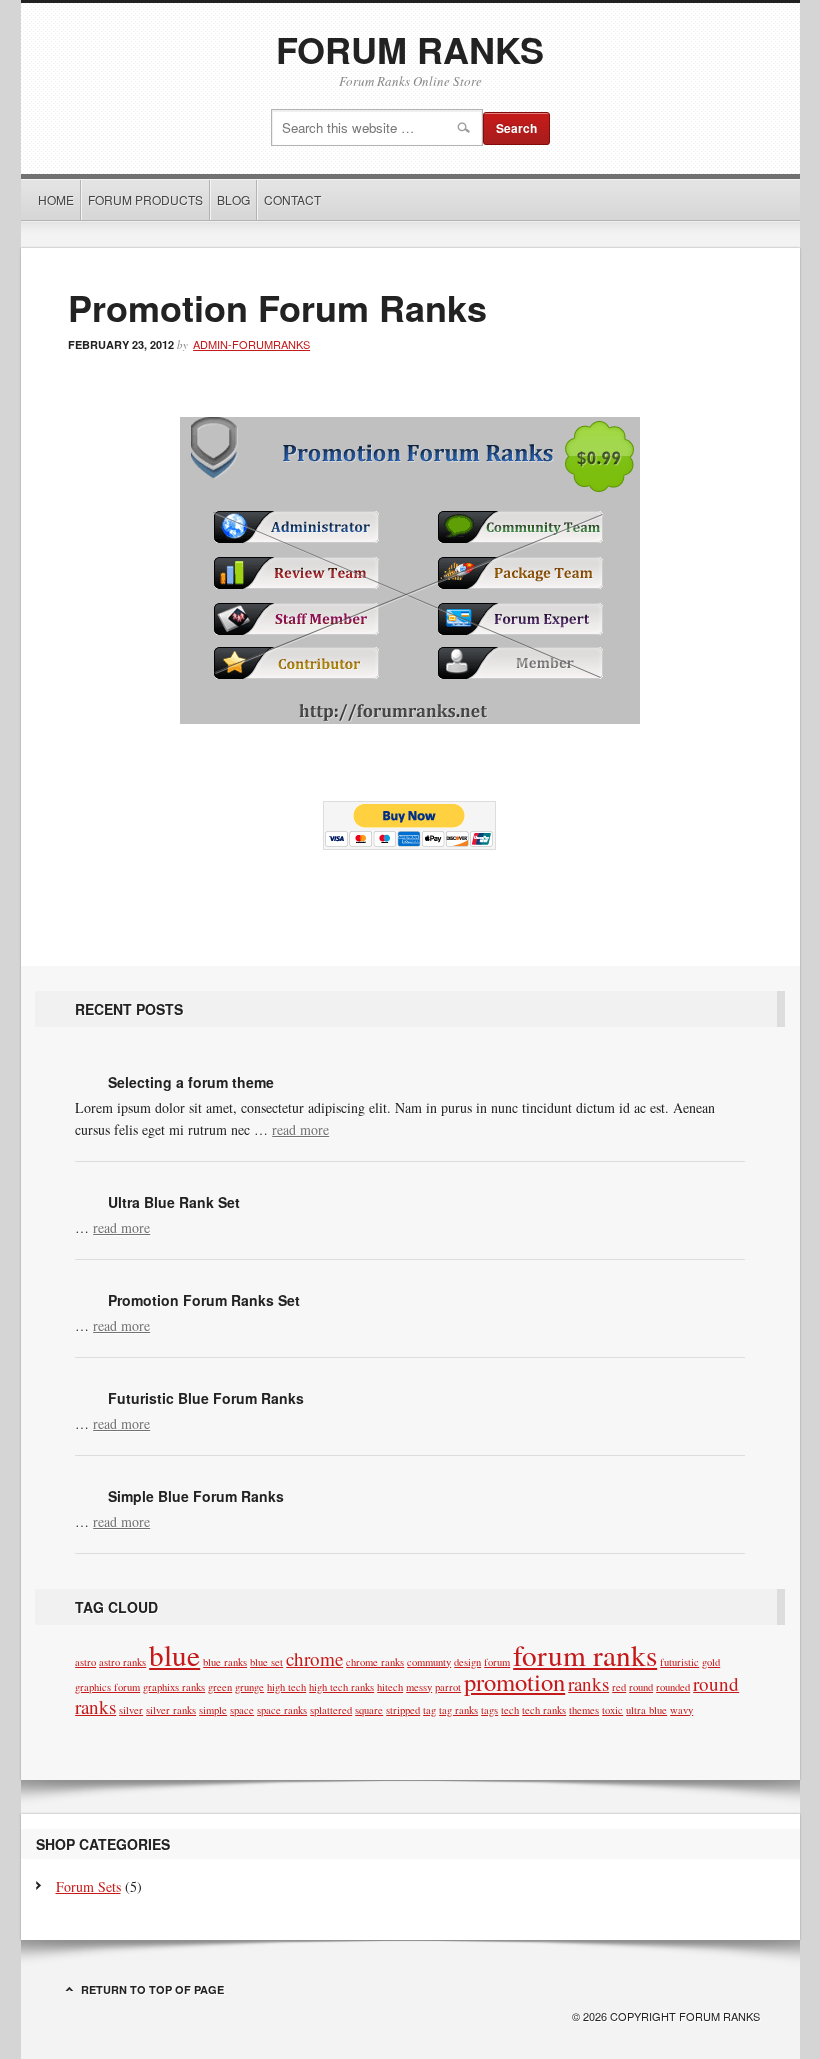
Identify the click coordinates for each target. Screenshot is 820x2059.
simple (213, 1710)
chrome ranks (375, 1662)
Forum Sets (88, 1886)
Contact (292, 199)
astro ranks (122, 1662)
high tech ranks (341, 1687)
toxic (612, 1710)
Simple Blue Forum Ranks (196, 1496)
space (242, 1710)
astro (85, 1662)
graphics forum (107, 1687)
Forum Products (142, 199)
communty (429, 1662)
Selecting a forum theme (191, 1082)
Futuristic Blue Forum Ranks (206, 1398)
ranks (588, 1683)
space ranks (282, 1710)
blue (174, 1654)
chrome (314, 1658)
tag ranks (458, 1710)
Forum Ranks (410, 49)
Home (56, 199)
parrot (448, 1687)
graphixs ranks (174, 1687)
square (369, 1710)
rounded (673, 1687)
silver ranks (171, 1710)
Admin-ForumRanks (251, 344)
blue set (266, 1662)
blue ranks (225, 1662)
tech (510, 1710)
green (220, 1687)
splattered (331, 1710)
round (641, 1687)
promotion (514, 1681)
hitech (390, 1687)
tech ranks (544, 1710)
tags (489, 1710)
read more (300, 1129)
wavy (681, 1710)
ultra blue (646, 1710)
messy (419, 1687)
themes (584, 1710)
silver (131, 1710)
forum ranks (585, 1654)
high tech (286, 1687)
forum (497, 1662)
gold (711, 1662)
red (619, 1687)
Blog (233, 199)
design (467, 1662)
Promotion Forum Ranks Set (204, 1300)
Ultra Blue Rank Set (174, 1202)
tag (429, 1710)
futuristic (679, 1662)
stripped (403, 1710)
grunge (249, 1687)
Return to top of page (152, 1989)
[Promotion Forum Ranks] (410, 717)
